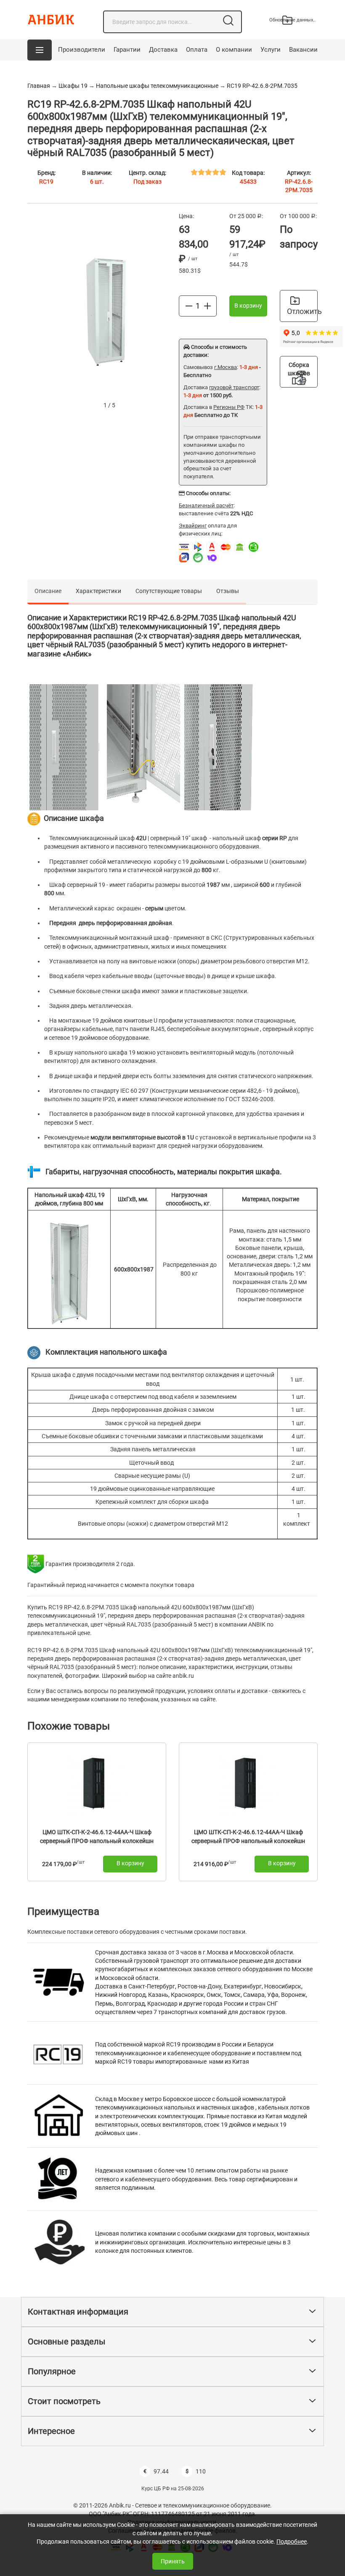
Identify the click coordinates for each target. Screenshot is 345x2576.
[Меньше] (189, 306)
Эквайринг (193, 526)
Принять (173, 2561)
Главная (39, 86)
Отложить (302, 311)
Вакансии (303, 50)
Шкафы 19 (73, 86)
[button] (40, 50)
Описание (48, 591)
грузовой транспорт (234, 387)
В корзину (248, 306)
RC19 (46, 182)
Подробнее (292, 2542)
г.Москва (226, 367)
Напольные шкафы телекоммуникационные (157, 86)
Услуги (271, 50)
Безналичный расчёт (206, 505)
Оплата (197, 50)
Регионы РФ (229, 407)
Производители (82, 50)
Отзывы (228, 591)
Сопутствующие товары (169, 591)
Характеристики (98, 591)
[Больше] (207, 306)
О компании (234, 50)
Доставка (163, 50)
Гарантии (127, 50)
